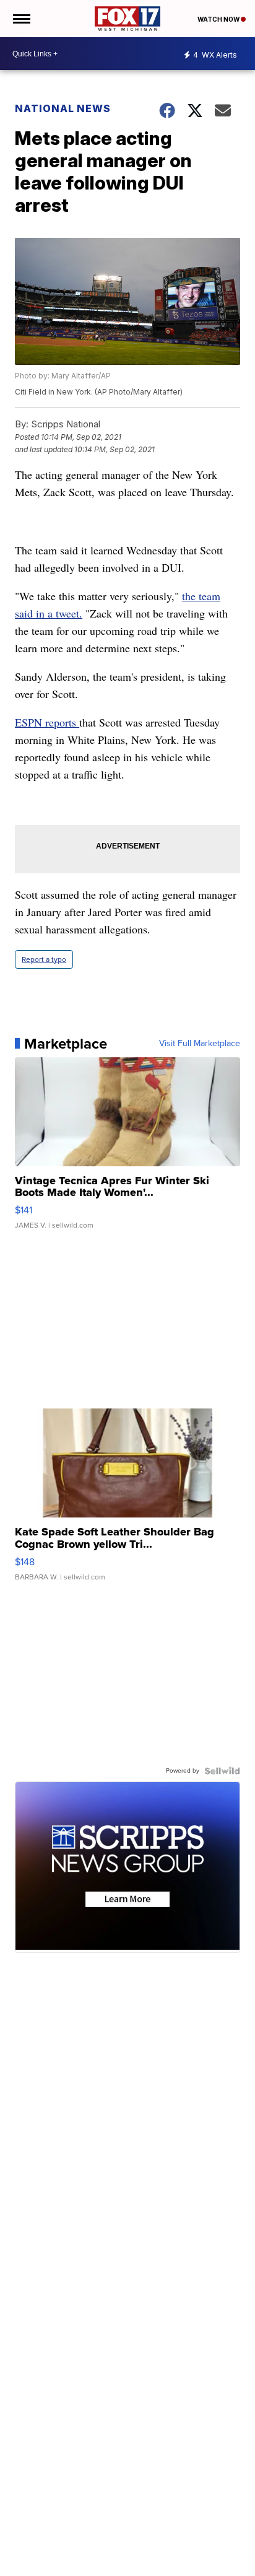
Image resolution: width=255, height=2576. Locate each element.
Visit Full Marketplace (200, 1044)
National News (63, 108)
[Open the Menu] (21, 19)
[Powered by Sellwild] (222, 1771)
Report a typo (44, 959)
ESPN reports (47, 722)
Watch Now (219, 19)
